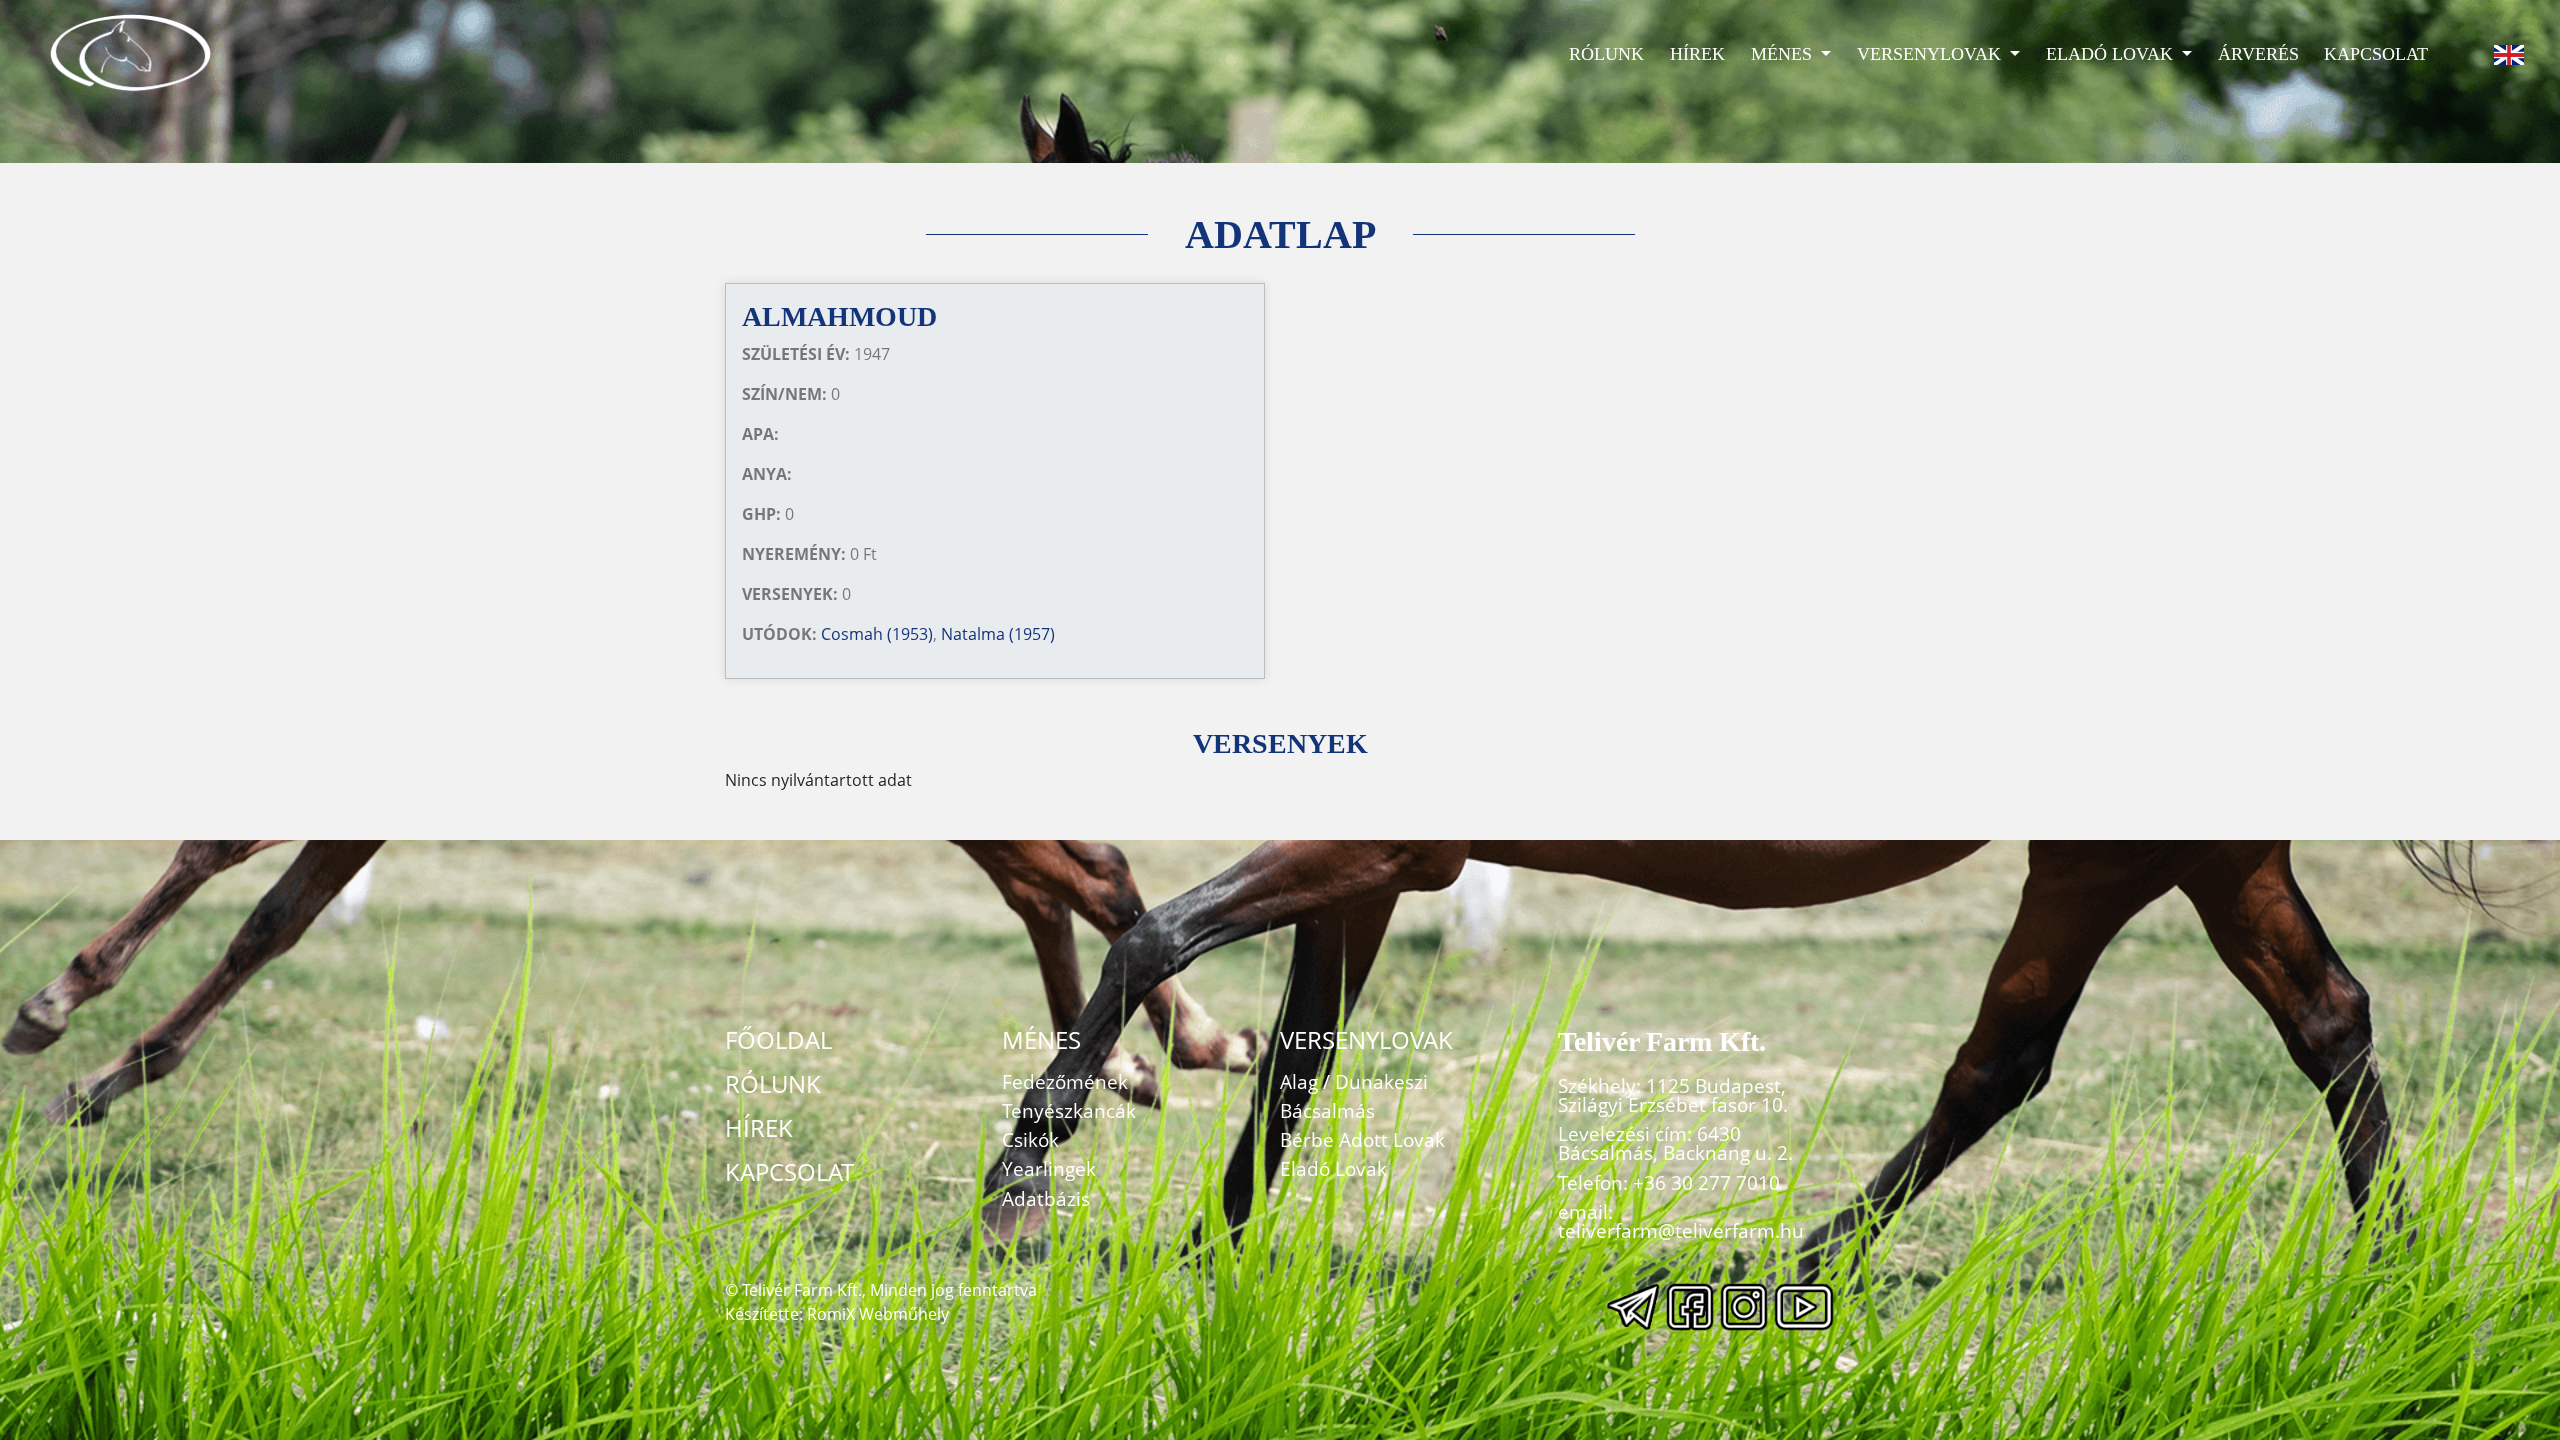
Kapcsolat (2376, 54)
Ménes (1784, 54)
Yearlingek (1049, 1168)
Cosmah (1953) (877, 634)
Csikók (1030, 1139)
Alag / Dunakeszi (1354, 1081)
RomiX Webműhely (878, 1314)
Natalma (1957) (998, 634)
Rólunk (1606, 54)
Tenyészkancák (1069, 1110)
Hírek (1697, 54)
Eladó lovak (2112, 54)
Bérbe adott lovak (1362, 1139)
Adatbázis (1046, 1198)
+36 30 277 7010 (1706, 1182)
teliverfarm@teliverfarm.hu (1681, 1230)
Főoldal (778, 1039)
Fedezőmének (1065, 1081)
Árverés (2258, 54)
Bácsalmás (1327, 1110)
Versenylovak (1931, 54)
